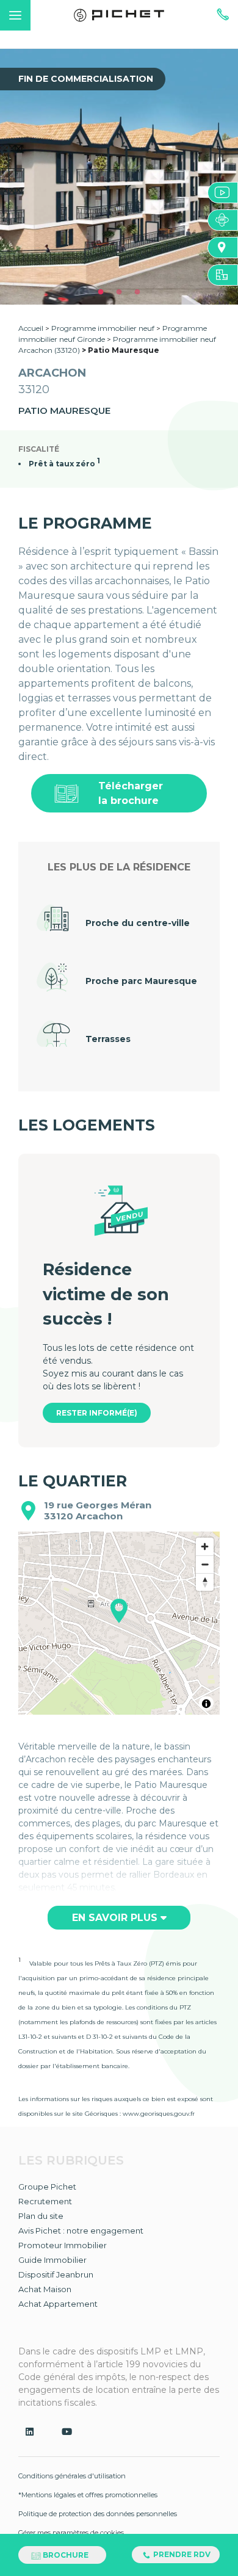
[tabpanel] (119, 177)
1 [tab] (101, 292)
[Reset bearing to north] (205, 1582)
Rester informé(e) (97, 1413)
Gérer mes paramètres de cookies (71, 2533)
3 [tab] (137, 292)
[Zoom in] (205, 1547)
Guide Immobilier (52, 2260)
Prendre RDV (181, 2554)
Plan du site (41, 2216)
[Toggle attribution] (206, 1704)
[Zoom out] (205, 1564)
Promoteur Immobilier (63, 2245)
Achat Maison (45, 2289)
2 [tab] (119, 292)
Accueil (31, 328)
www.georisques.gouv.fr (159, 2114)
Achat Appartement (58, 2304)
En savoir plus (116, 1918)
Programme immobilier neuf (104, 328)
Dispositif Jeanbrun (56, 2274)
